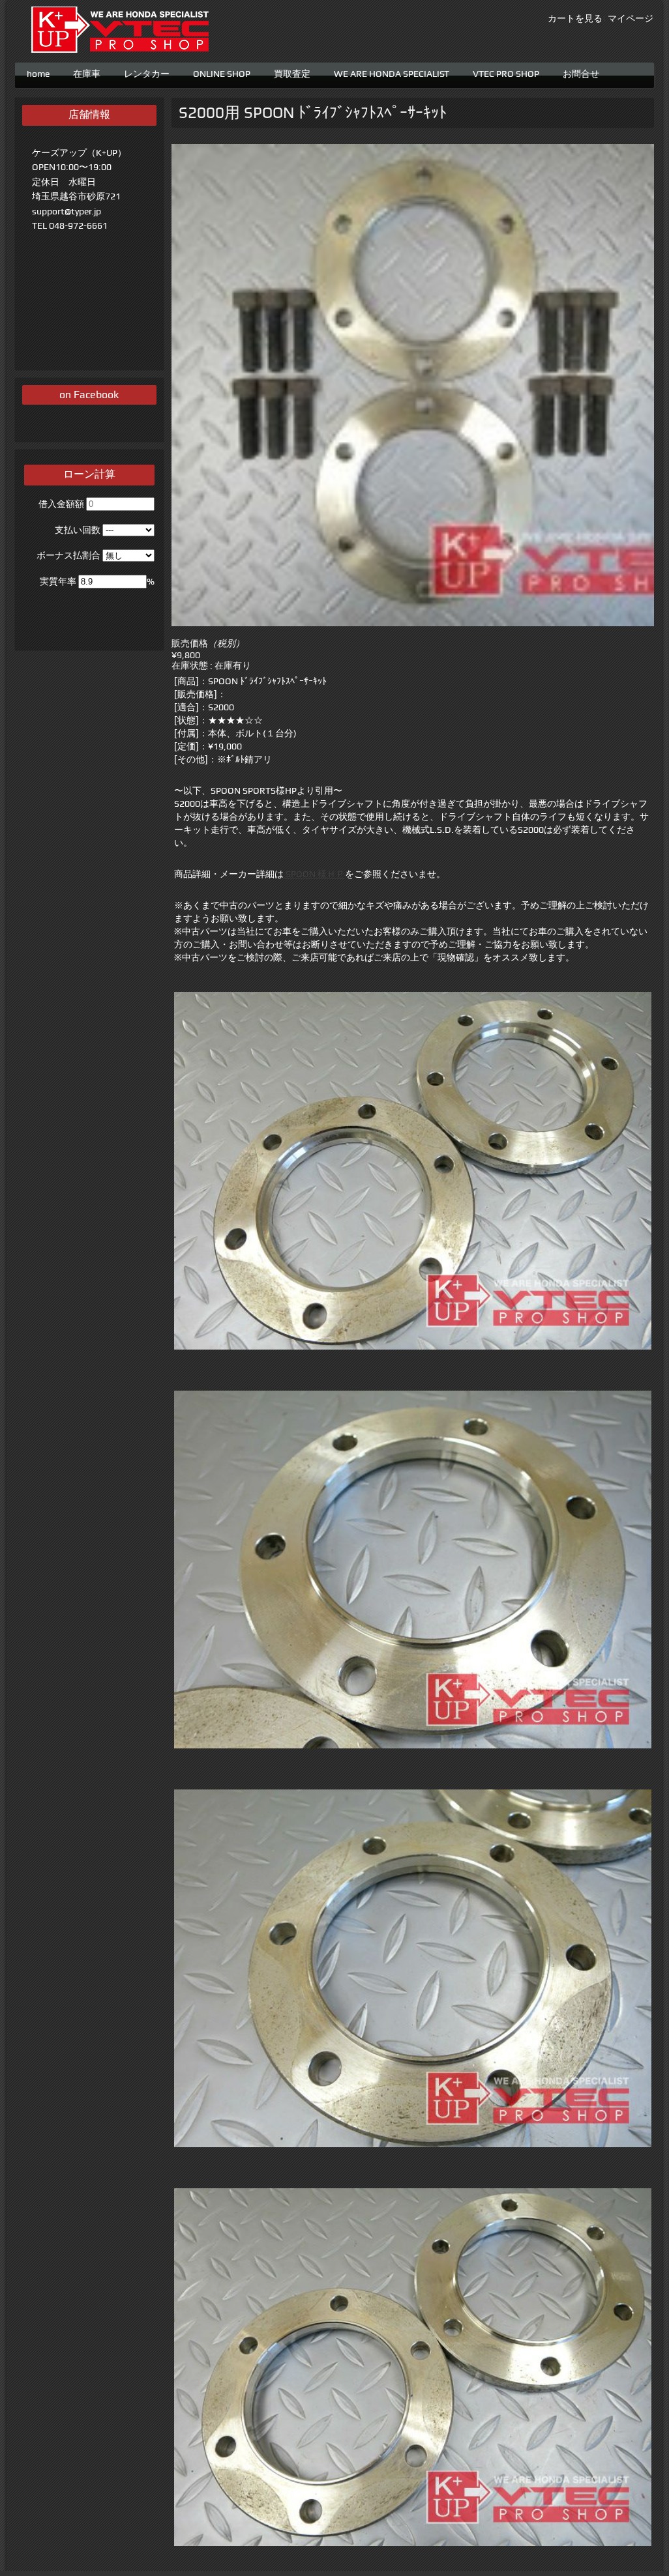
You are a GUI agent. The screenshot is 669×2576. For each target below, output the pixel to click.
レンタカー (147, 72)
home (38, 72)
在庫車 (87, 72)
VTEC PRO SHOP (506, 72)
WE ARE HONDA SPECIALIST (392, 72)
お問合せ (581, 72)
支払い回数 (78, 530)
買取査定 (292, 72)
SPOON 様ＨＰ (314, 874)
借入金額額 (61, 504)
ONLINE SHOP (222, 72)
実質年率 (58, 581)
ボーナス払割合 (68, 555)
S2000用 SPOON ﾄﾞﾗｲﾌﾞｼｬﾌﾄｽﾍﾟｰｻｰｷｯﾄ (313, 113)
